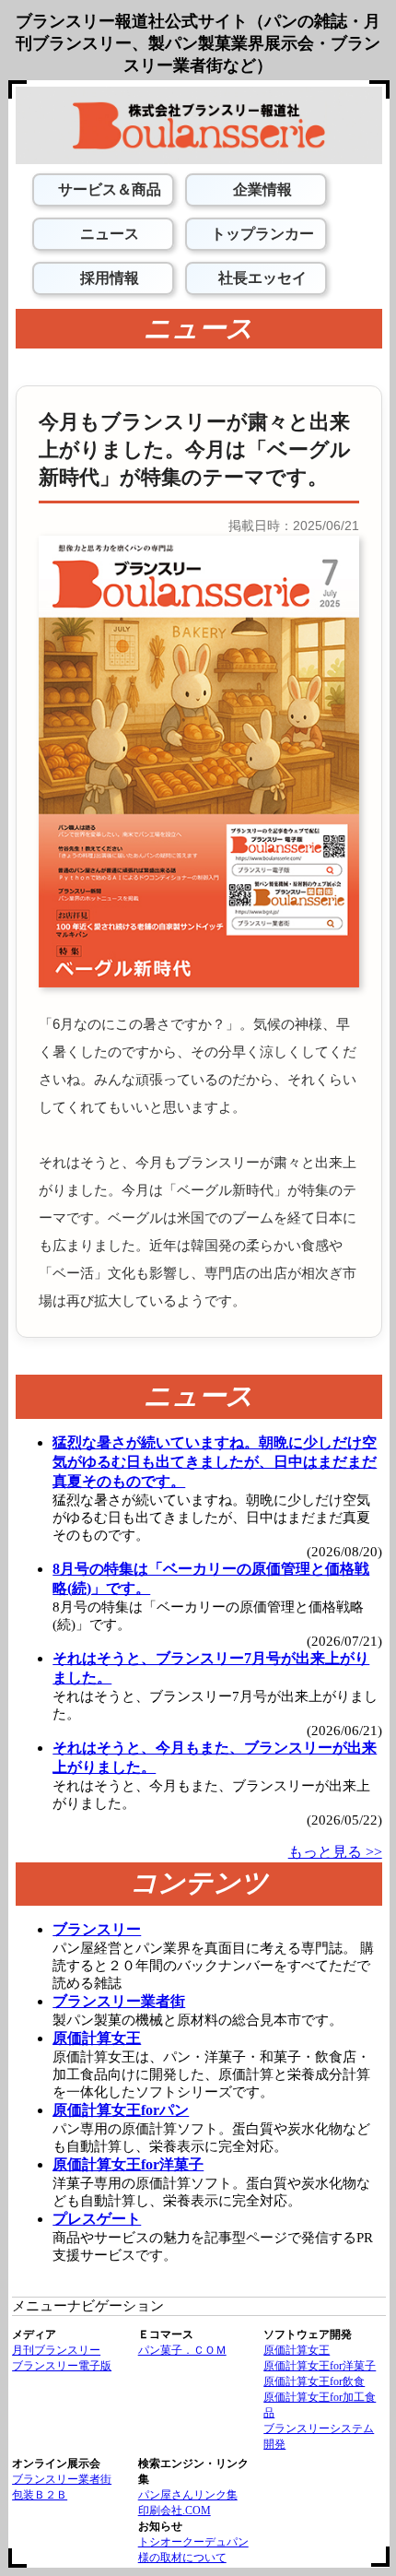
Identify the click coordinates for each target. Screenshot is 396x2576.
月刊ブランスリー (56, 2350)
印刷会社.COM (175, 2511)
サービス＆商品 (108, 189)
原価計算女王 (297, 2350)
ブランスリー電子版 (62, 2366)
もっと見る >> (335, 1852)
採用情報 (108, 278)
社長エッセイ (261, 278)
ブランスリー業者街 (62, 2479)
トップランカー (261, 234)
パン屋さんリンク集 (188, 2495)
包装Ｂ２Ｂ (40, 2495)
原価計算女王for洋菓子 (320, 2366)
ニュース (108, 234)
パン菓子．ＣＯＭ (182, 2350)
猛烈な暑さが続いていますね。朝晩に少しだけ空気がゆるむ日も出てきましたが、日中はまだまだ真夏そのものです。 (215, 1462)
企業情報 (261, 189)
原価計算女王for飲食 (314, 2381)
